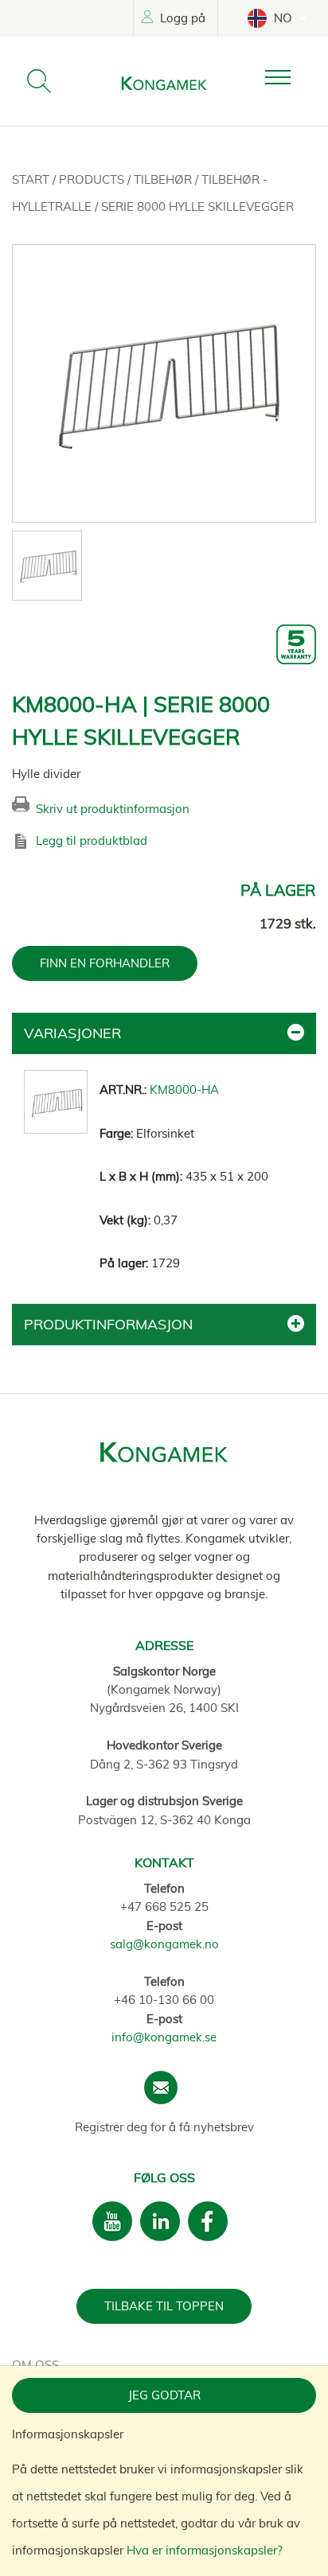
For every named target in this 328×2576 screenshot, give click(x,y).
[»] (291, 78)
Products (93, 179)
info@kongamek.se (164, 2037)
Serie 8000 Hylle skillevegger (197, 206)
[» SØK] (39, 81)
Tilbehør (164, 179)
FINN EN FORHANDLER (105, 963)
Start (32, 179)
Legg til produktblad (92, 841)
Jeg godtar (164, 2395)
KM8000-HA (184, 1090)
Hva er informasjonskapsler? (205, 2550)
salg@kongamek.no (164, 1944)
